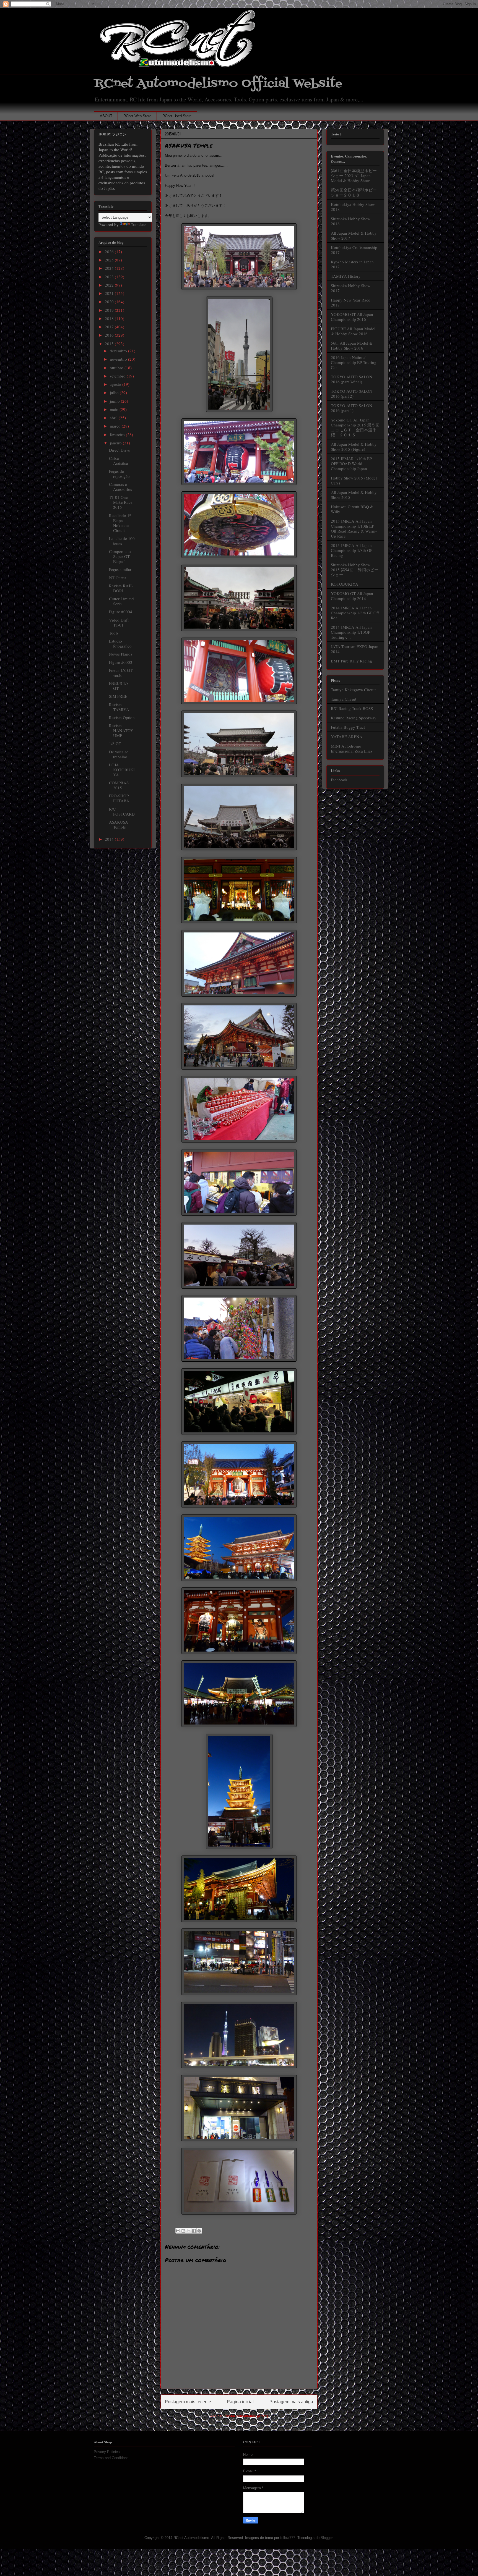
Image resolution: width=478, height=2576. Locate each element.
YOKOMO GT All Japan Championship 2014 (352, 596)
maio (115, 409)
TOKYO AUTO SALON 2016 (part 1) (352, 408)
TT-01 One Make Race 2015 (121, 502)
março (116, 426)
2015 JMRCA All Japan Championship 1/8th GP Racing (352, 550)
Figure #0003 (121, 662)
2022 (110, 285)
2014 (110, 839)
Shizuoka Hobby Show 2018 (351, 221)
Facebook (339, 780)
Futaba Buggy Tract (348, 727)
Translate (139, 224)
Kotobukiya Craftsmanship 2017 (354, 250)
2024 (110, 268)
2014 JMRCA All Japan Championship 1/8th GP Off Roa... (355, 613)
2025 (110, 260)
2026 (110, 251)
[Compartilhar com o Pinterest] (199, 2231)
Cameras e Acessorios (120, 487)
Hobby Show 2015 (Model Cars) (354, 480)
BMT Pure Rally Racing (351, 661)
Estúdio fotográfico (120, 643)
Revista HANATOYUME (121, 730)
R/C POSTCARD (122, 811)
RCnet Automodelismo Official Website (218, 84)
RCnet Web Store (137, 116)
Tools (114, 633)
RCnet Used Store (177, 116)
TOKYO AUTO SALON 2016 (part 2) (352, 394)
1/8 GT (115, 743)
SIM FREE (118, 696)
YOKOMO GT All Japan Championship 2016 (352, 317)
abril (114, 418)
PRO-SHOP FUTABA (119, 798)
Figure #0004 (121, 612)
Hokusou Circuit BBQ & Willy (352, 509)
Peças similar (120, 569)
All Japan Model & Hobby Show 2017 (354, 235)
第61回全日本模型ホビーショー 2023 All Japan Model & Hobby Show (354, 175)
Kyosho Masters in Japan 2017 (352, 264)
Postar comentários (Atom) (246, 2416)
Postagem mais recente (188, 2402)
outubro (117, 368)
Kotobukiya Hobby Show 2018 (353, 207)
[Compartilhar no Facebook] (194, 2231)
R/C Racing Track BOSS (352, 708)
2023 (110, 277)
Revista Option (122, 717)
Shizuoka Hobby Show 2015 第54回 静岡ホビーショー (355, 570)
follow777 (288, 2538)
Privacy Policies (107, 2452)
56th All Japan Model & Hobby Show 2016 (352, 345)
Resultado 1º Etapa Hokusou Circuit (120, 523)
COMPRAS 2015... (119, 785)
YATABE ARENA (347, 737)
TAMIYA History (346, 276)
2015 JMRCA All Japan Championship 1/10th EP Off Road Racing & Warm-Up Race (354, 528)
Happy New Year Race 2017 (350, 302)
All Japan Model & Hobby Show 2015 (354, 495)
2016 (110, 335)
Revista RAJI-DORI (121, 588)
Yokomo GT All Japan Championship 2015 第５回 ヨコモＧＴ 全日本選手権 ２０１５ (357, 427)
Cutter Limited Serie (121, 601)
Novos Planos (121, 654)
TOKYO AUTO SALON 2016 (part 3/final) (352, 379)
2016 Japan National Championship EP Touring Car (354, 362)
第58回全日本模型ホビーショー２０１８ (354, 192)
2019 (110, 310)
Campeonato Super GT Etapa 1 (120, 556)
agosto (116, 384)
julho (115, 392)
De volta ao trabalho (119, 754)
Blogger (327, 2538)
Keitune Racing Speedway (354, 718)
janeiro (116, 443)
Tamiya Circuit (344, 699)
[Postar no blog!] (183, 2231)
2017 (110, 327)
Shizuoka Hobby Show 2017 (351, 288)
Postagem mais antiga (291, 2402)
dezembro (119, 351)
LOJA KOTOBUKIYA (122, 770)
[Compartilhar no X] (189, 2231)
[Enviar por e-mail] (178, 2231)
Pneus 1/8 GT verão (121, 673)
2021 (110, 293)
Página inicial (240, 2402)
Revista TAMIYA (119, 707)
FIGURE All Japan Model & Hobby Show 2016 (353, 331)
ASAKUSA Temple (119, 824)
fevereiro (118, 434)
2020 (110, 302)
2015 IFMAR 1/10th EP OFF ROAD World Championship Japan (351, 463)
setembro (118, 376)
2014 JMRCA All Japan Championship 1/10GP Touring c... (351, 632)
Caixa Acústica (119, 461)
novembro (119, 359)
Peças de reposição (119, 474)
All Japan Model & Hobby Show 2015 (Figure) (354, 447)
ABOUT (106, 116)
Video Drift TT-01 (119, 622)
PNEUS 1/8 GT (119, 686)
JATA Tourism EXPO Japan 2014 (355, 649)
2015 (110, 344)
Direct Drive (119, 450)
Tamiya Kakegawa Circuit (353, 690)
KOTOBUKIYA (345, 584)
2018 (110, 318)
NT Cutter (118, 578)
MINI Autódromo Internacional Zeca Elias (352, 748)
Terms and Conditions (111, 2458)
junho (115, 401)
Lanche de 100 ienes (122, 541)
